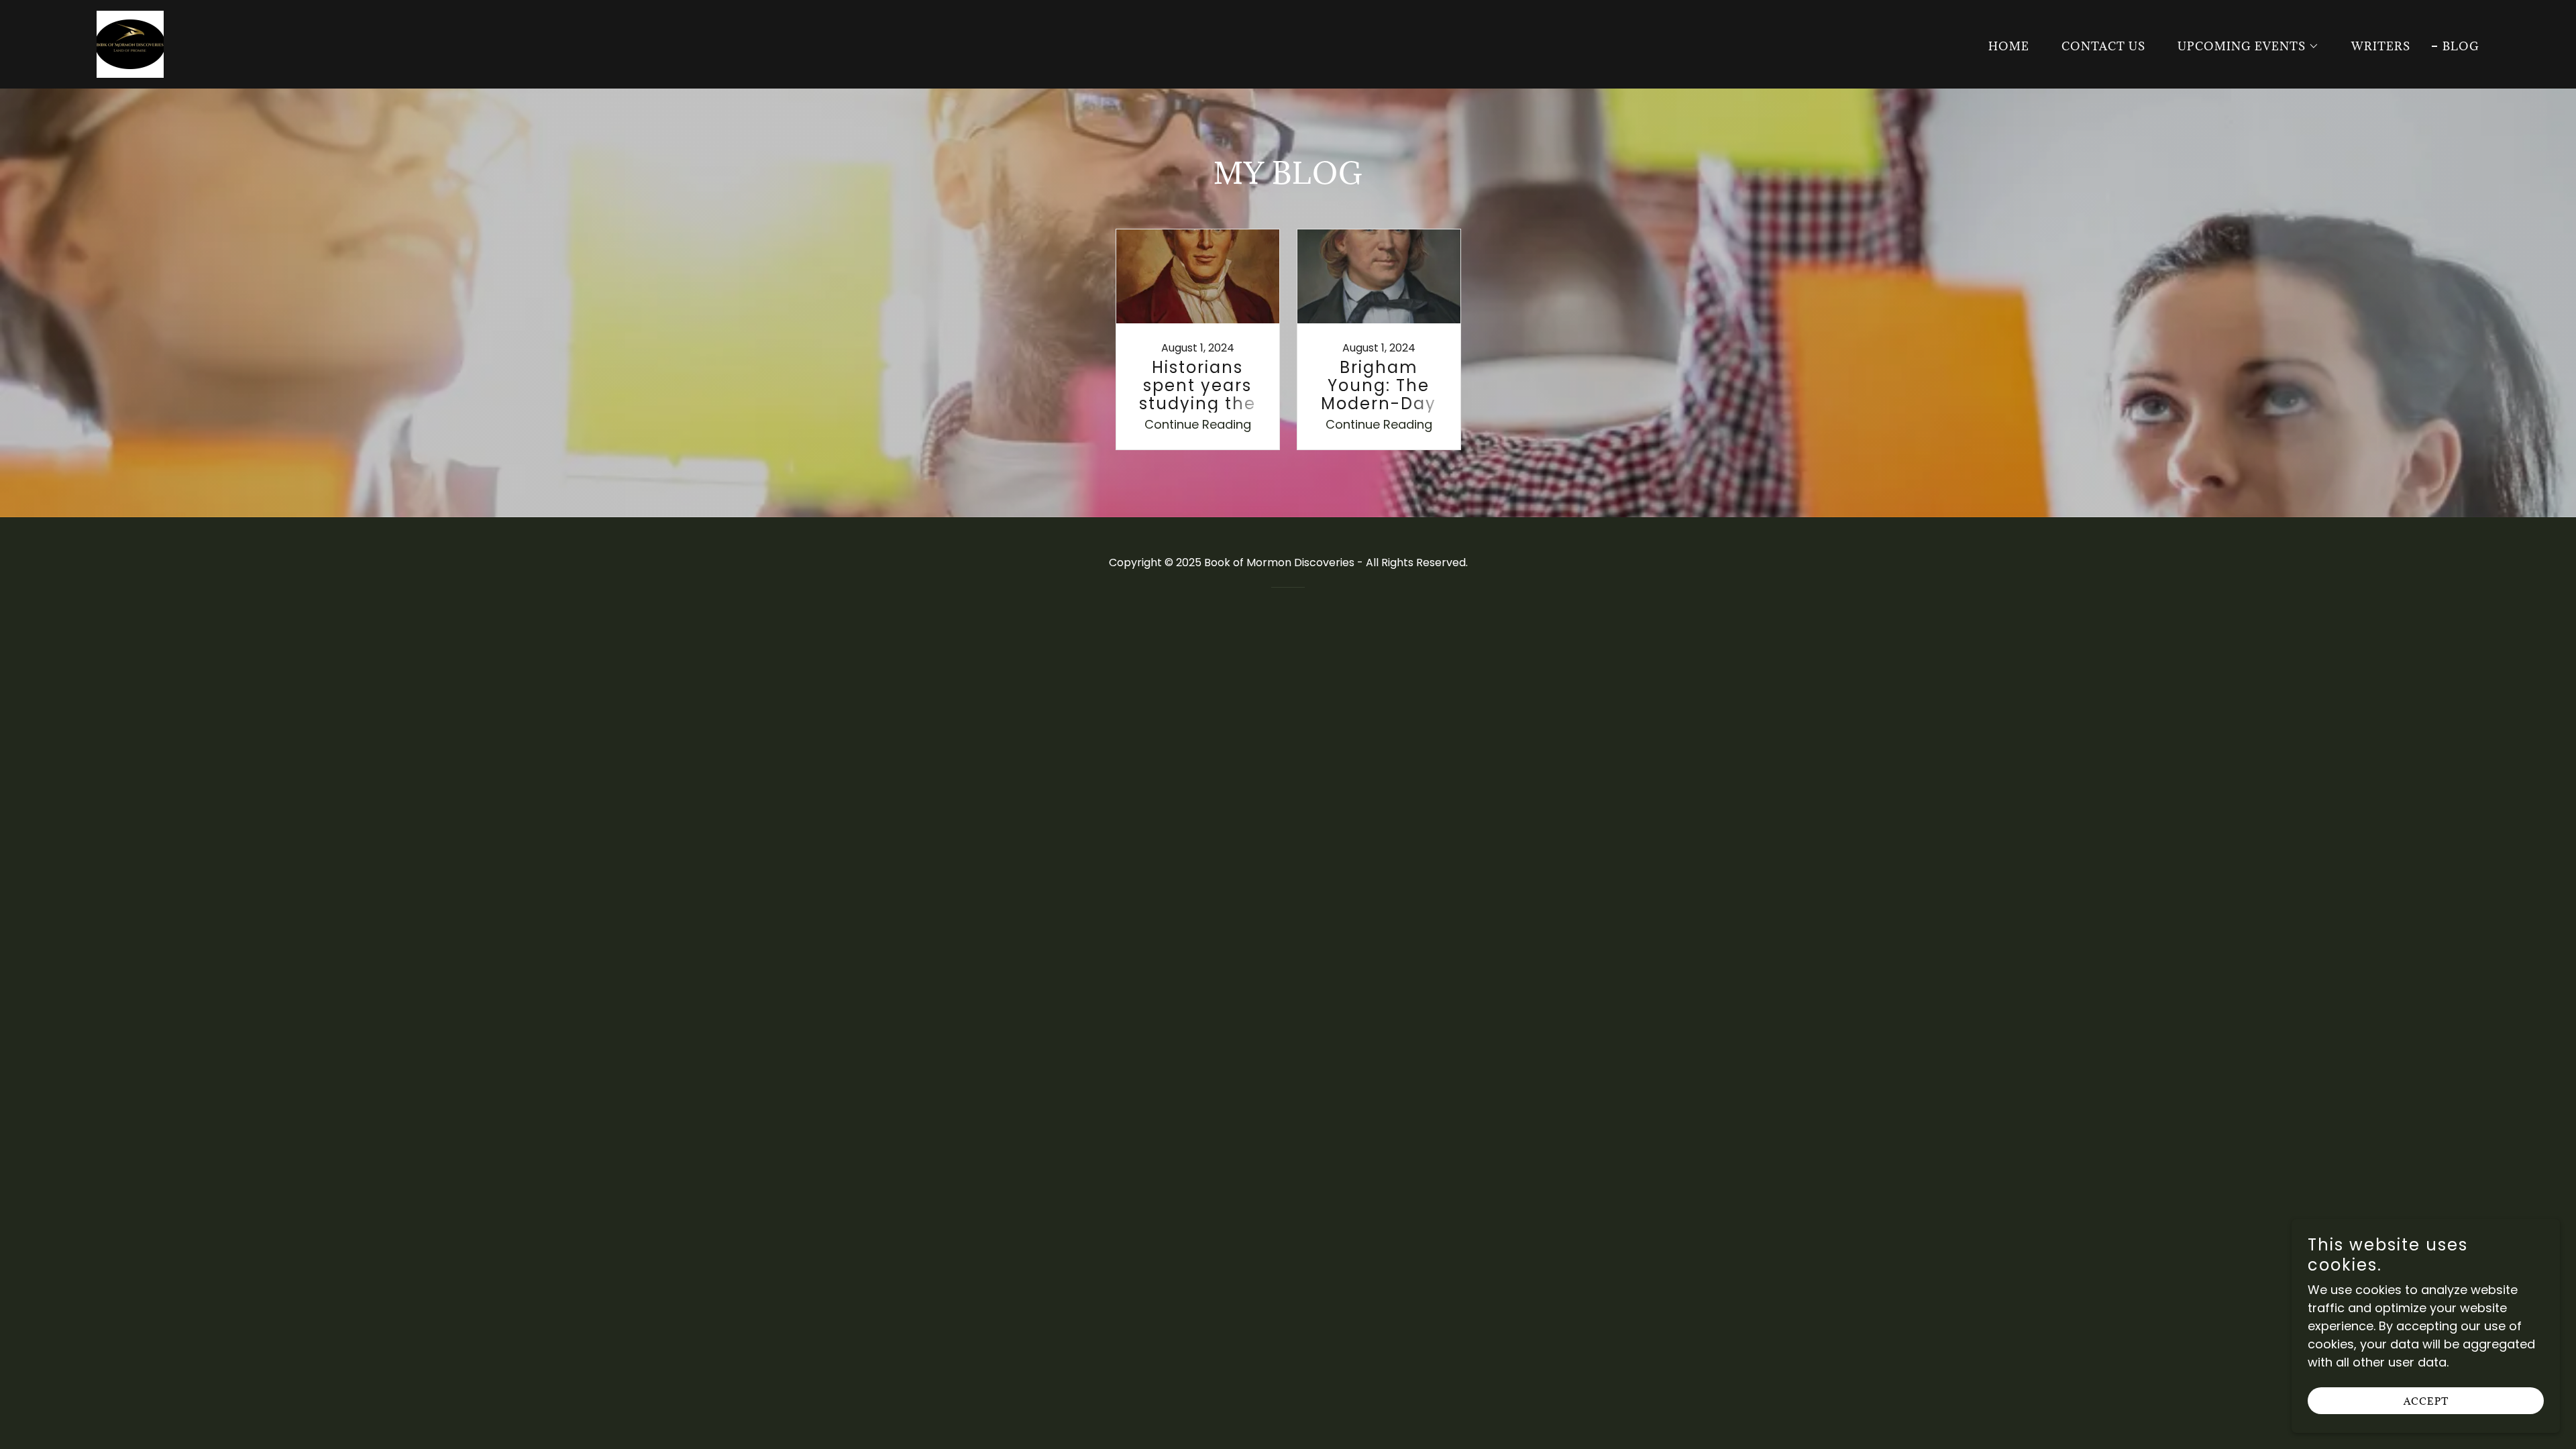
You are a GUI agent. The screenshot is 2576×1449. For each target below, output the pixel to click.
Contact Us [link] (2103, 46)
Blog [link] (2461, 46)
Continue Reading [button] (1198, 424)
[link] (130, 43)
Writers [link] (2381, 46)
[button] (2243, 46)
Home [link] (2009, 46)
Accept (2426, 1401)
